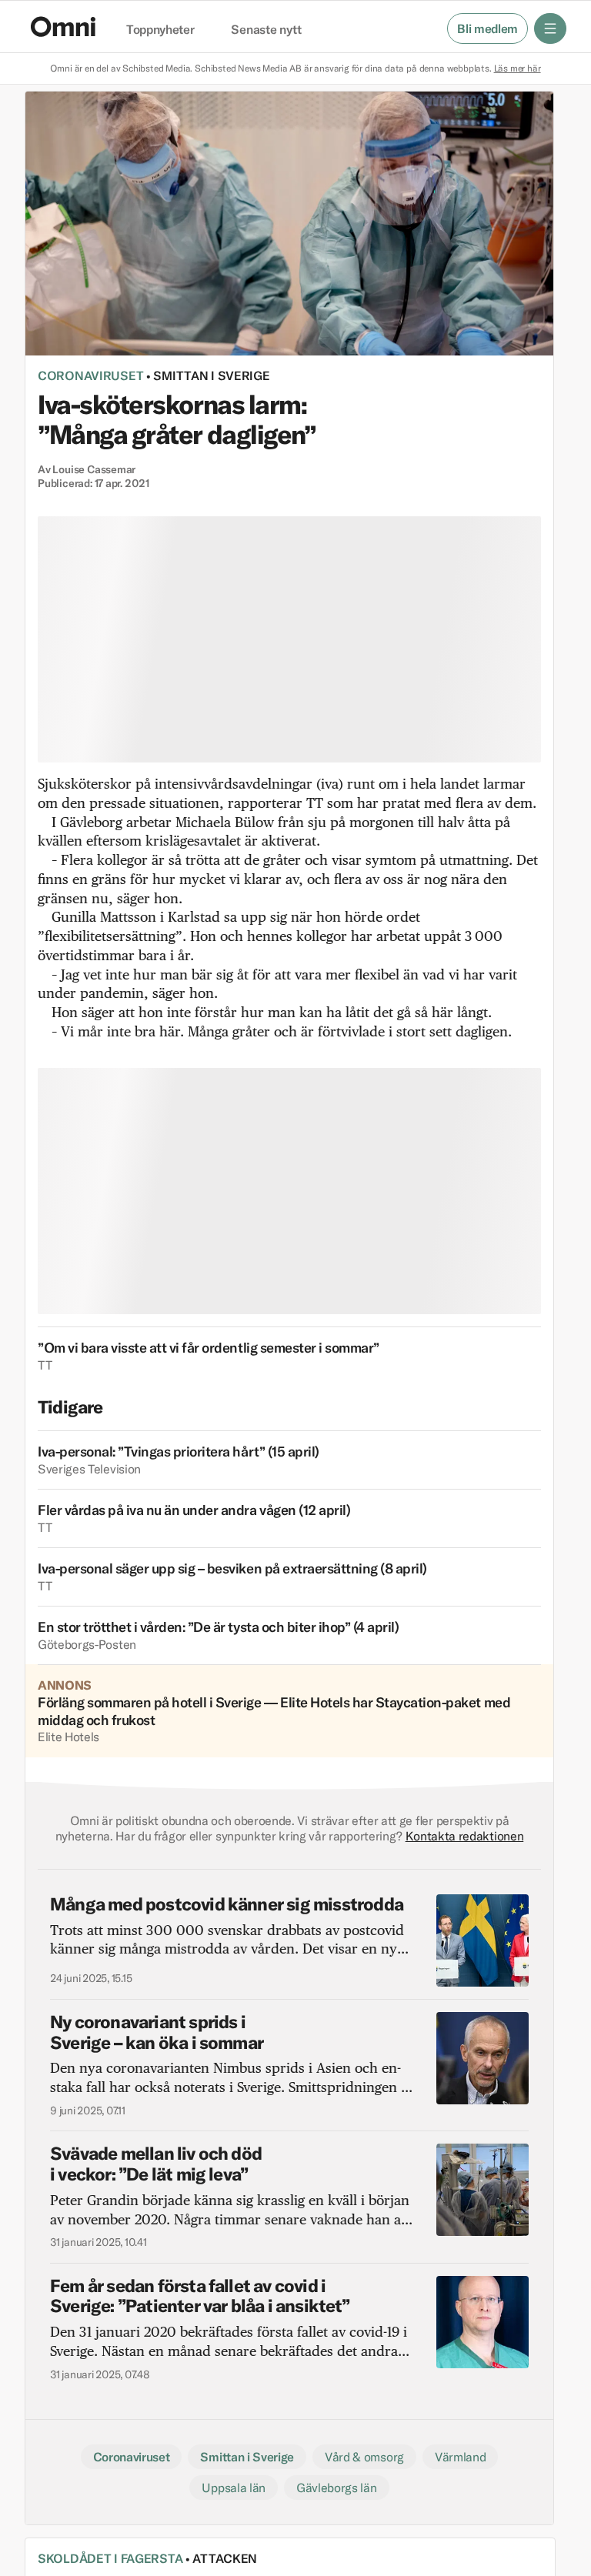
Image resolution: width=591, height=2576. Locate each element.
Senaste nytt (266, 30)
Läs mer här (518, 68)
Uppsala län (233, 2488)
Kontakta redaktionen (465, 1836)
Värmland (460, 2457)
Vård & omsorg (364, 2457)
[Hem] (63, 27)
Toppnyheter (160, 30)
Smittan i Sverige (211, 375)
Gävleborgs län (337, 2488)
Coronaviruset (90, 375)
